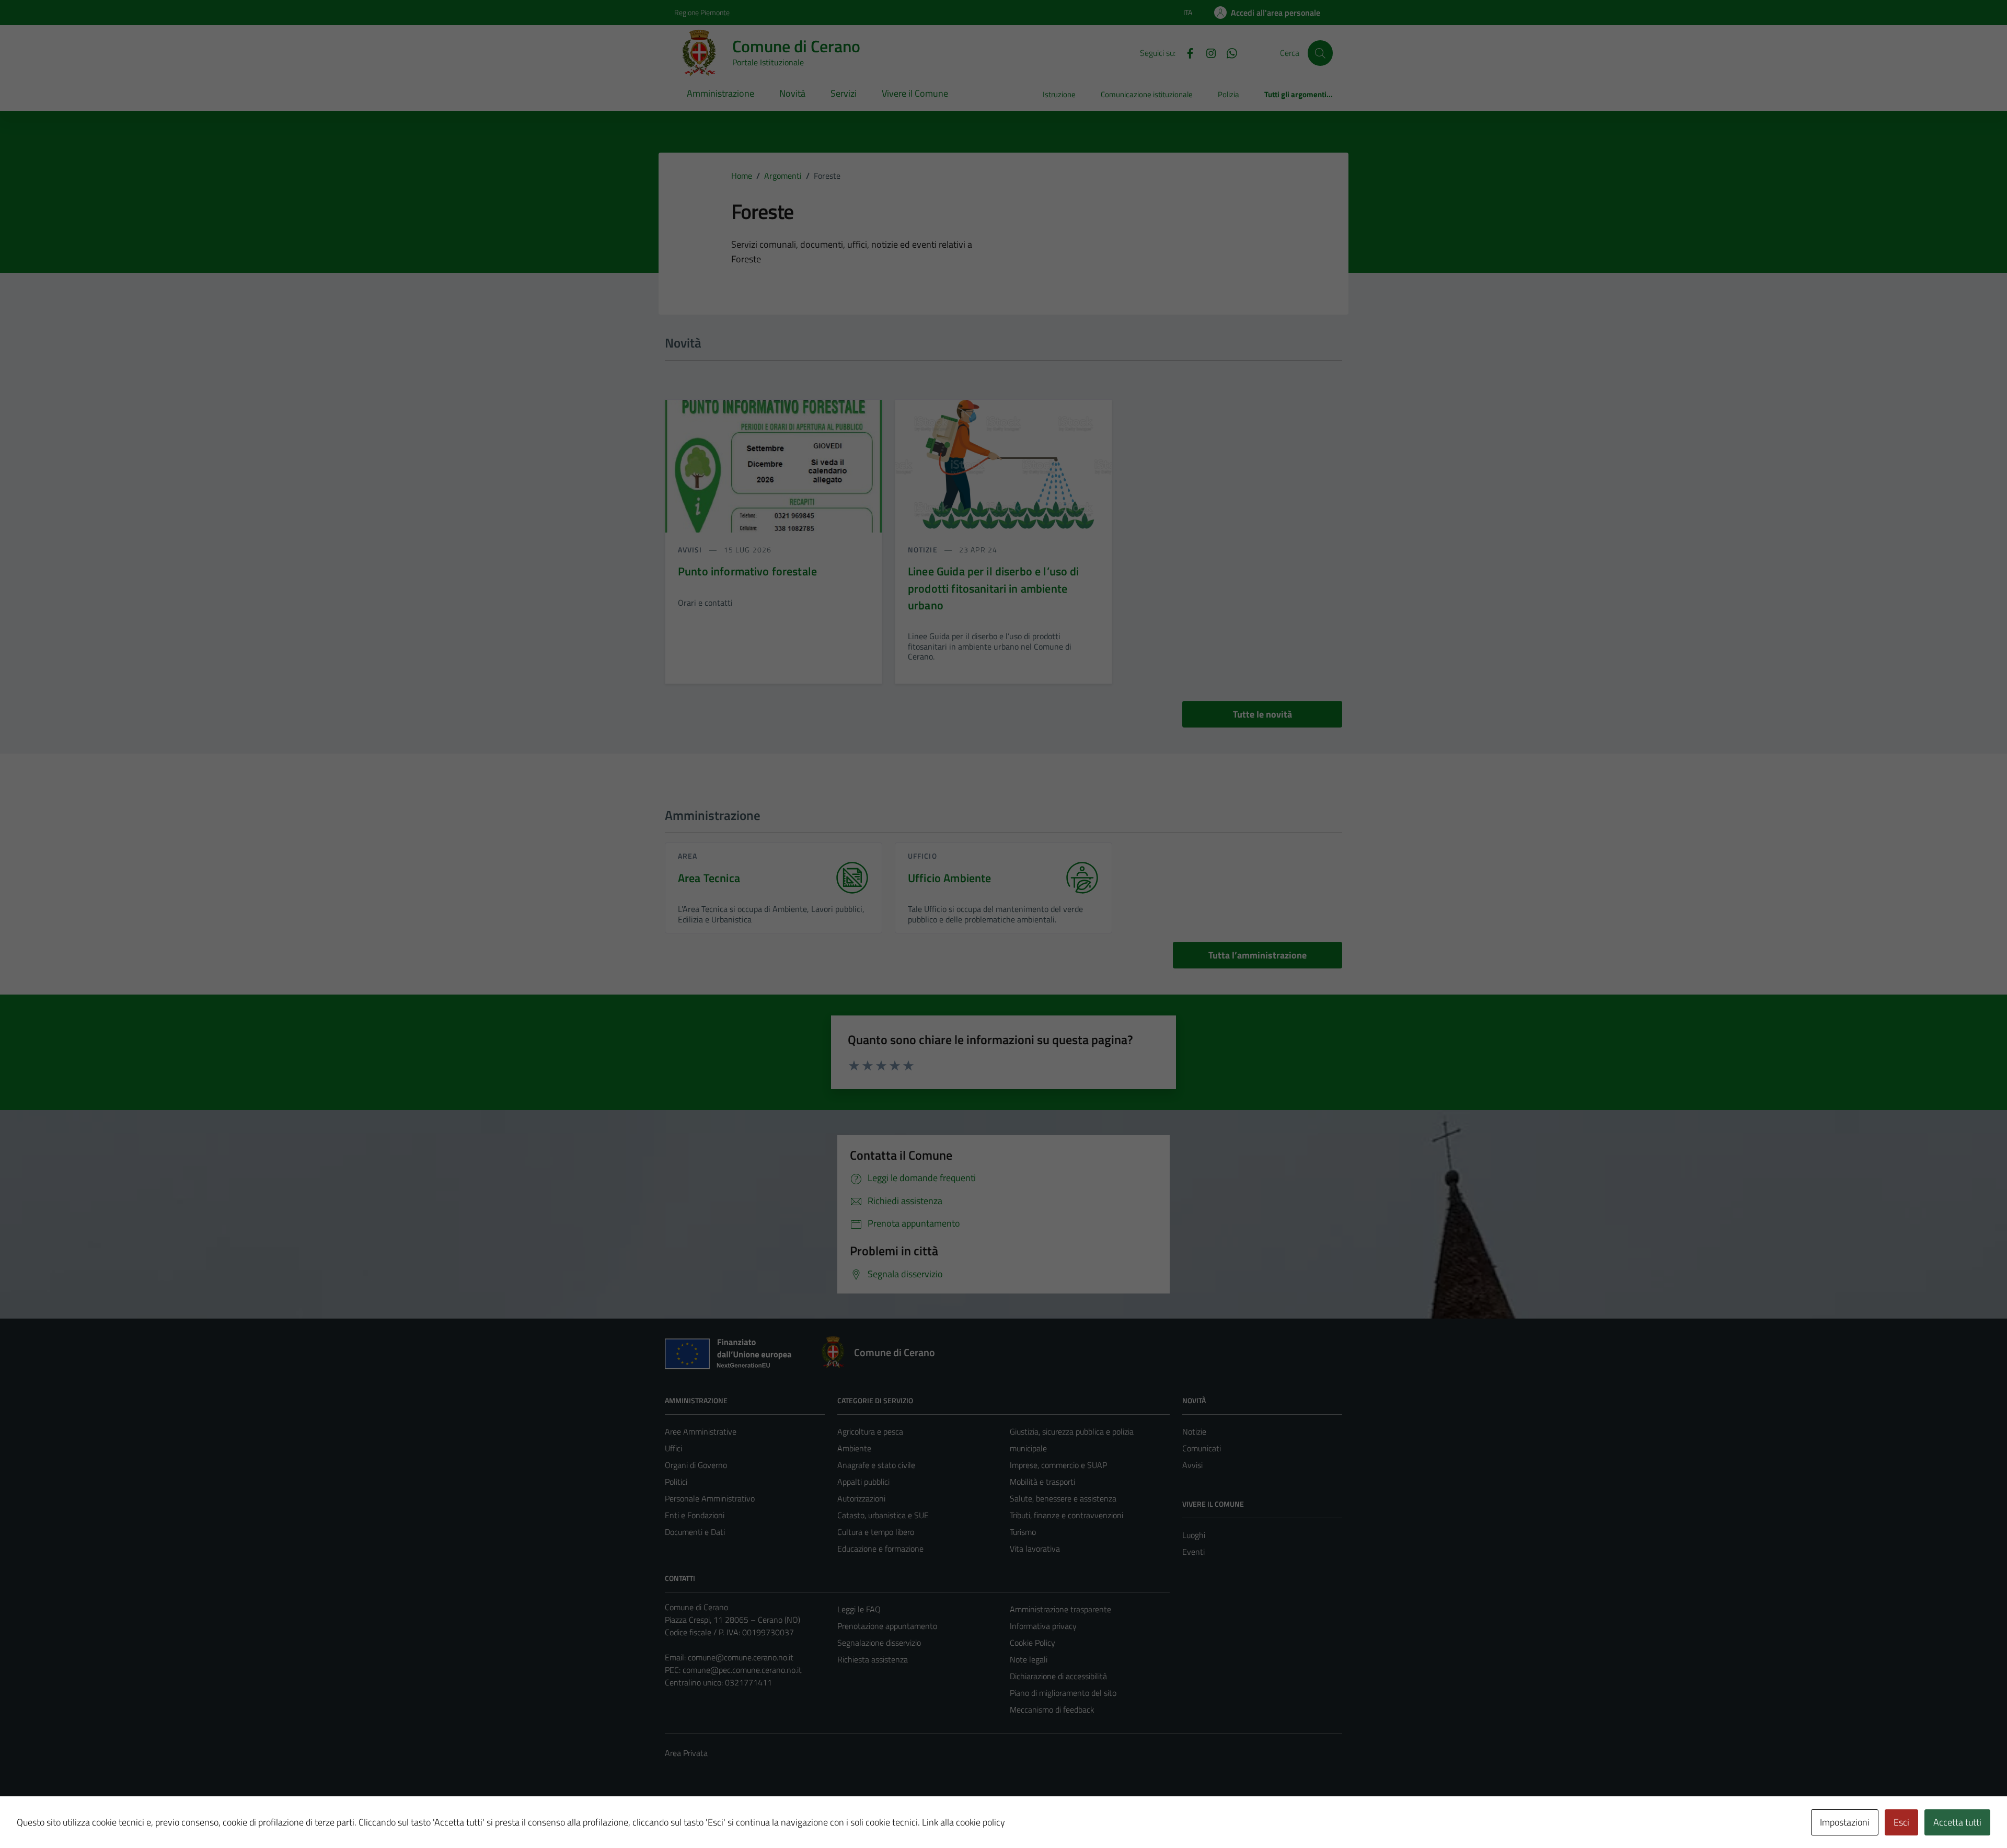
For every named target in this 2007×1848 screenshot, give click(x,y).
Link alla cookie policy (964, 1822)
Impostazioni (1845, 1822)
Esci (1901, 1822)
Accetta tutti (1957, 1822)
